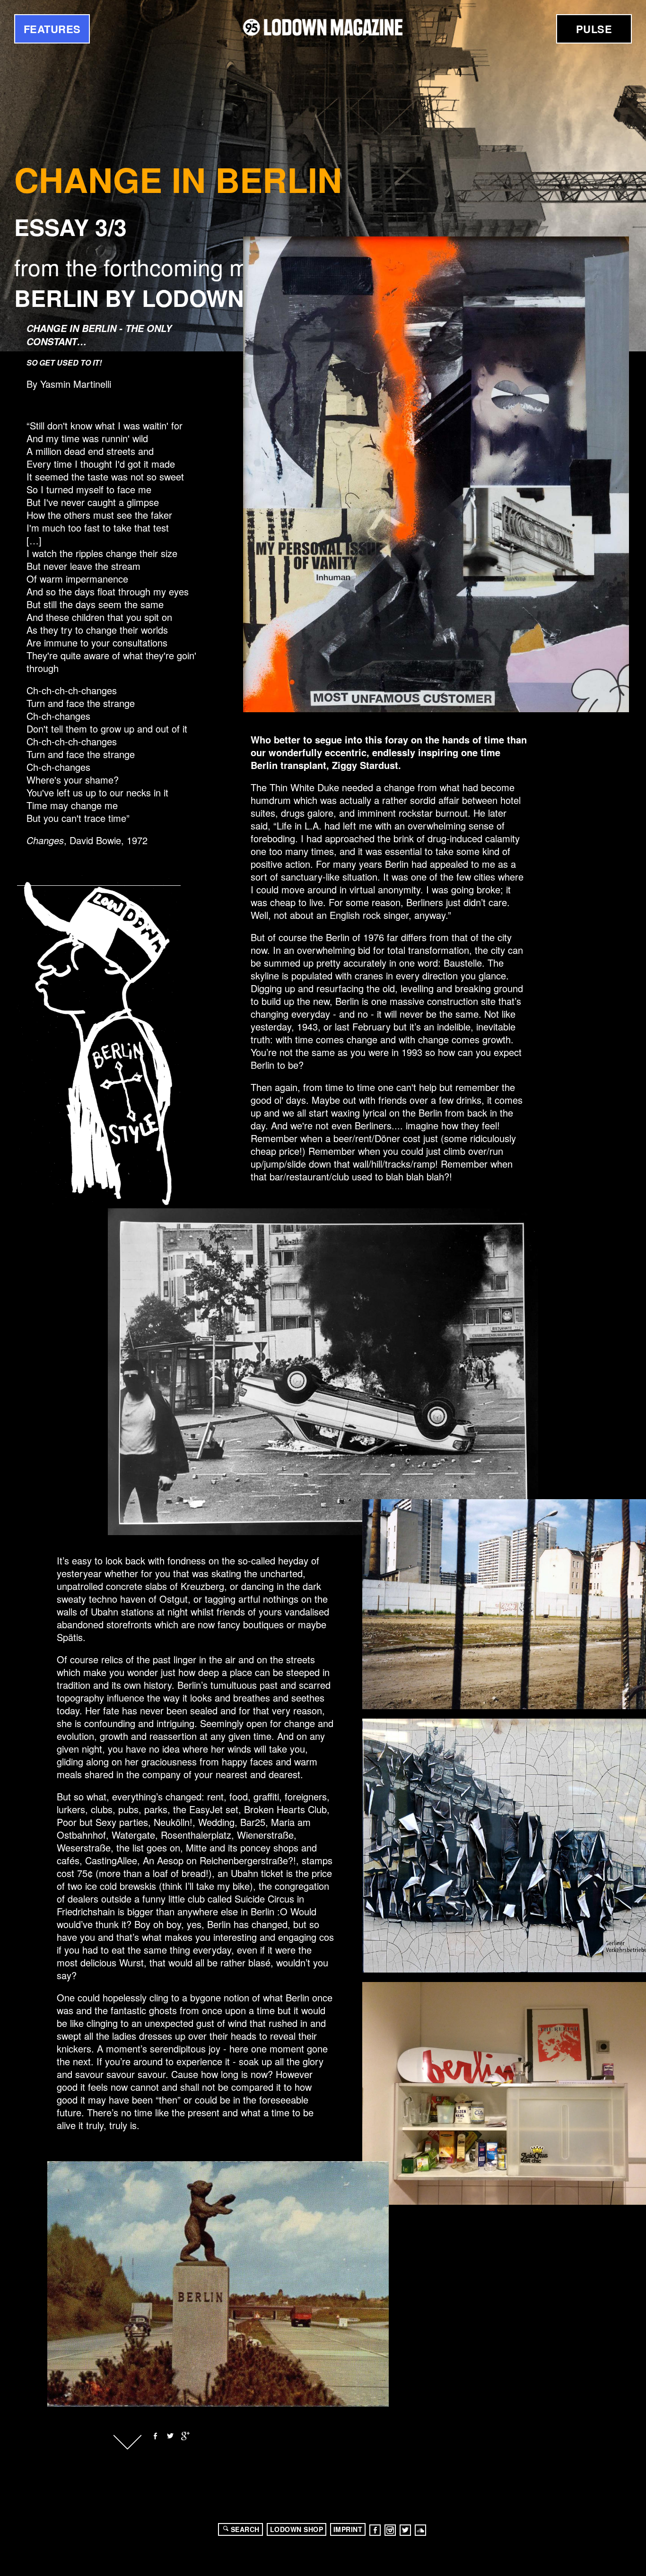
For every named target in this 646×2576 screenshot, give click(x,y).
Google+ (185, 2436)
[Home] (323, 27)
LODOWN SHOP (297, 2529)
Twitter (170, 2436)
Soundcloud (420, 2530)
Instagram (390, 2530)
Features (52, 29)
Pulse (594, 29)
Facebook (155, 2436)
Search (245, 2529)
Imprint (348, 2529)
